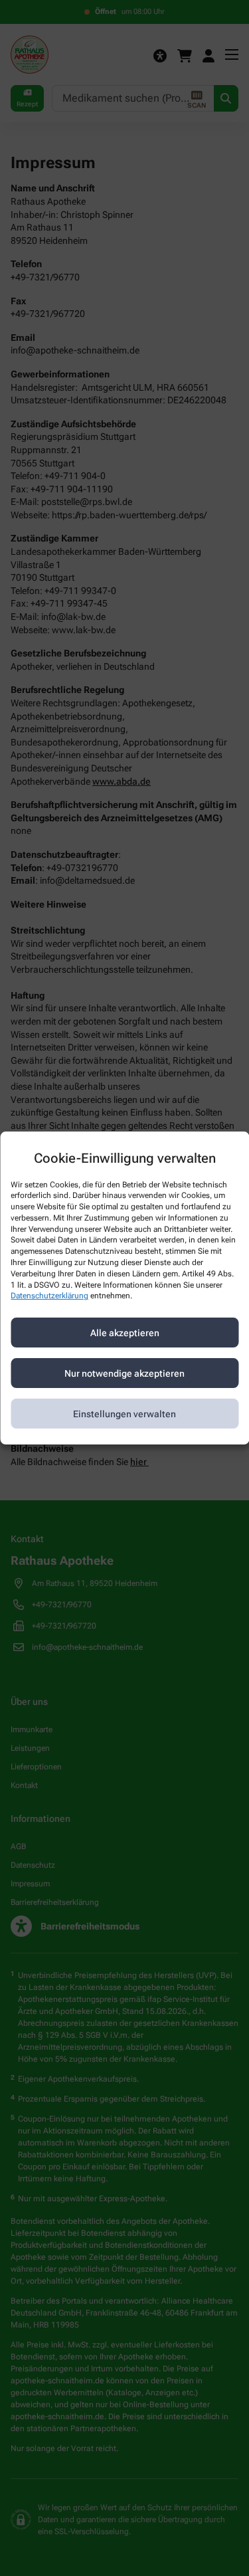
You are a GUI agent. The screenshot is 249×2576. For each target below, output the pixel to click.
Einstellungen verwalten (124, 1414)
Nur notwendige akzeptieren (124, 1373)
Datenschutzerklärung (49, 1296)
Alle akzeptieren (125, 1333)
